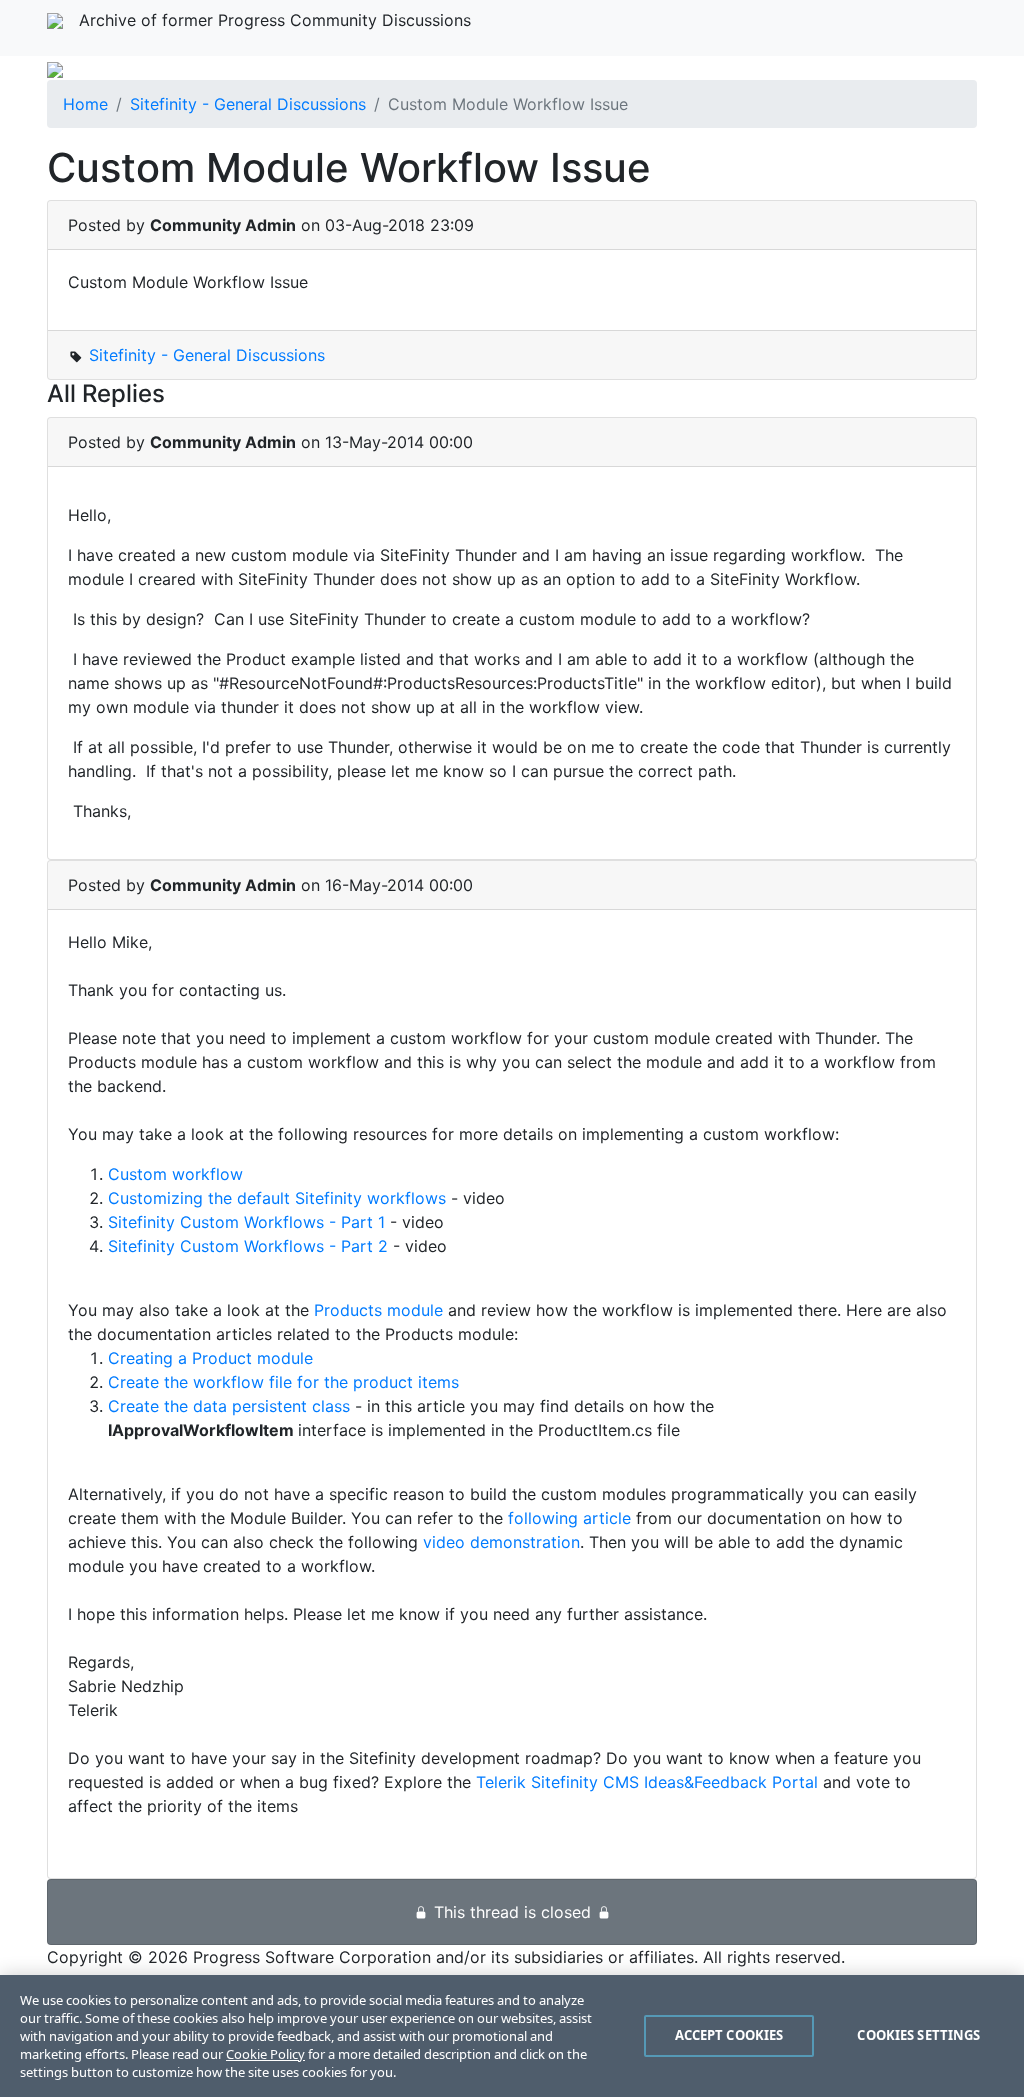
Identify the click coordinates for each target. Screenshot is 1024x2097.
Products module (378, 1310)
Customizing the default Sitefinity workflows (277, 1198)
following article (569, 1518)
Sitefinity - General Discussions (248, 104)
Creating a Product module (210, 1358)
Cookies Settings (918, 2035)
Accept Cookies (729, 2035)
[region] (512, 2036)
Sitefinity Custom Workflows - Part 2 (248, 1246)
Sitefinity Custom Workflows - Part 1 (246, 1222)
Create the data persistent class (229, 1406)
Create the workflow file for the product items (283, 1382)
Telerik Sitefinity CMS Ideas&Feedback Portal (647, 1782)
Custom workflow (175, 1174)
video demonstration (501, 1542)
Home (85, 104)
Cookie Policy (265, 2054)
